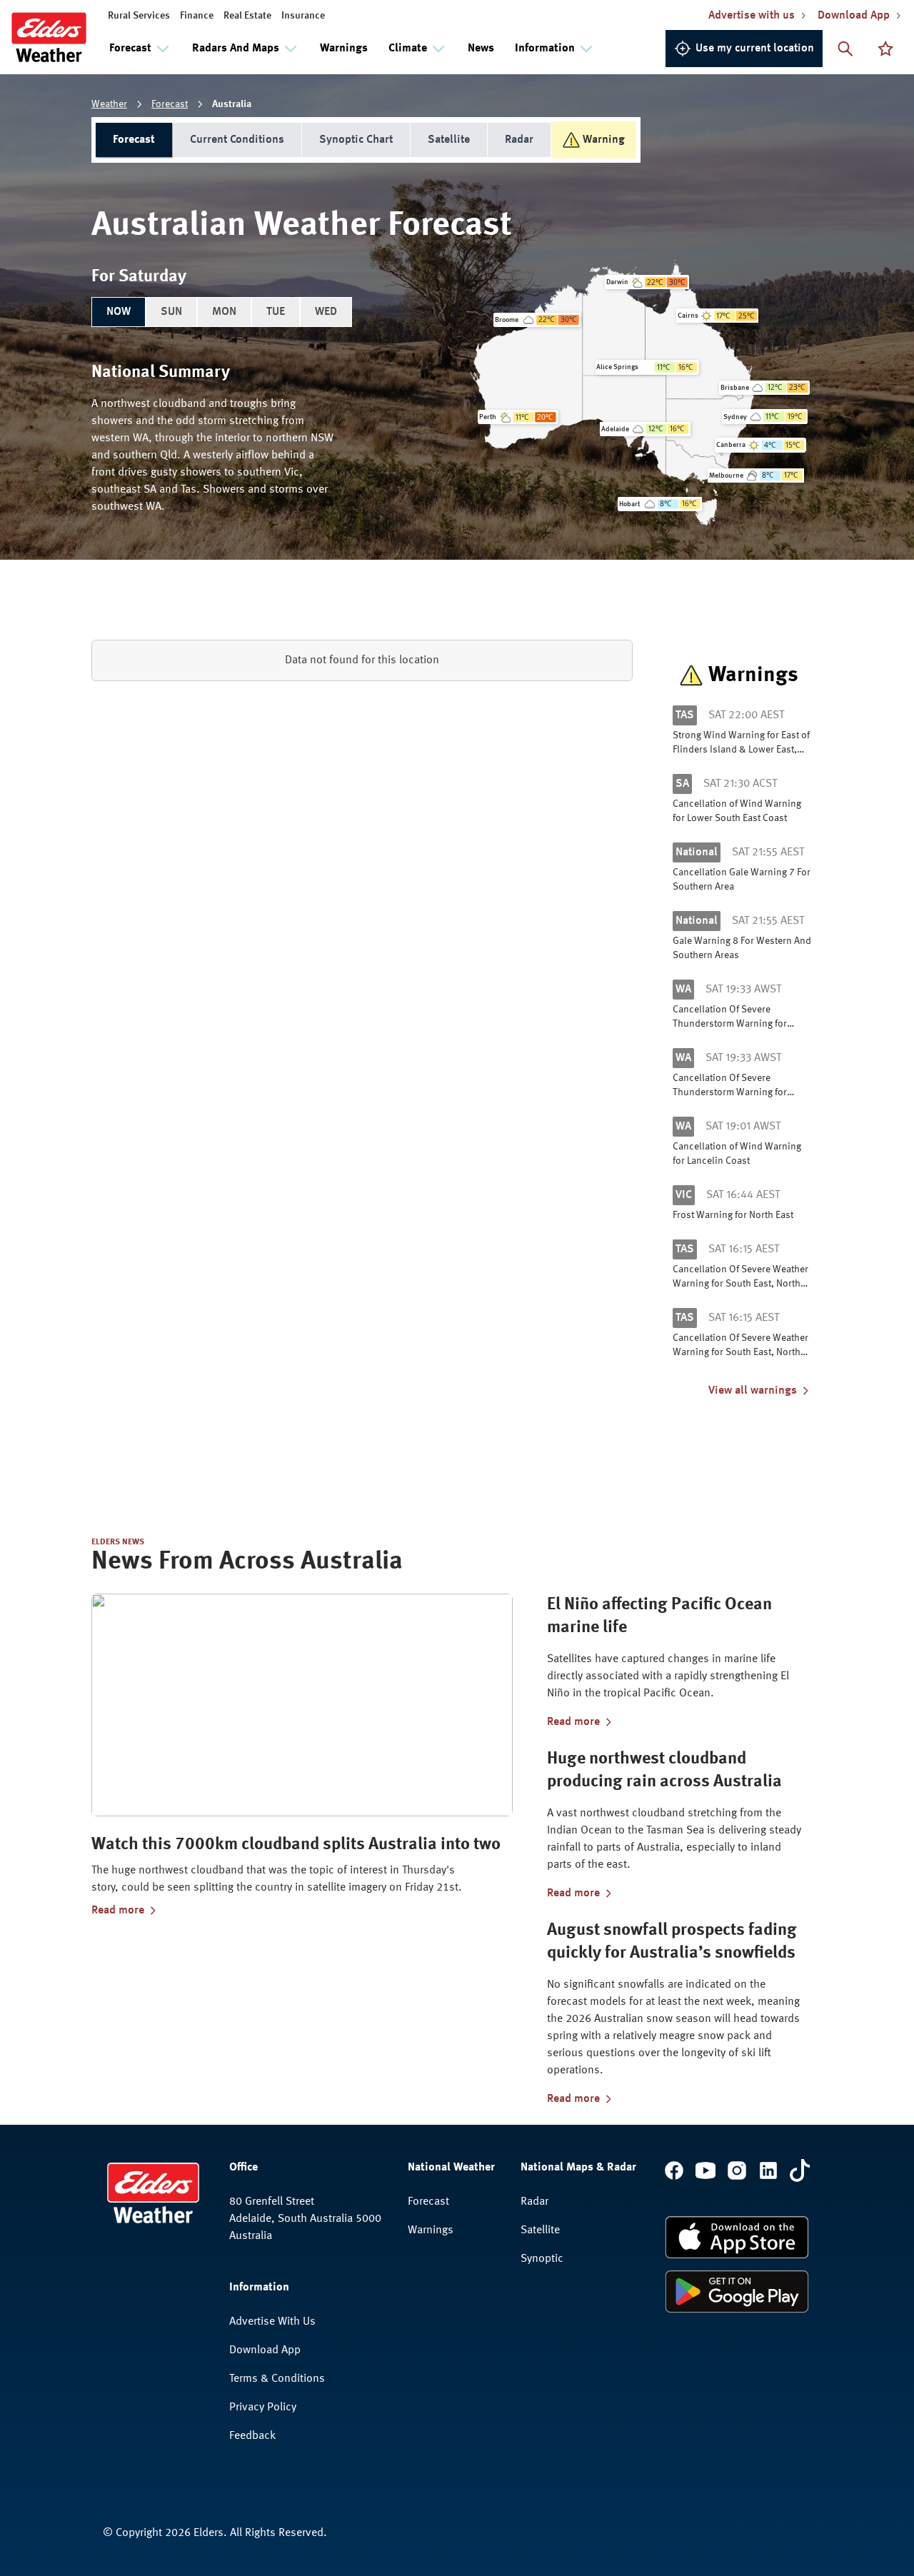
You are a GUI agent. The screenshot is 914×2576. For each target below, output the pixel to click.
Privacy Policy (263, 2408)
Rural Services (139, 16)
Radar (519, 140)
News (481, 49)
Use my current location (755, 49)
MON (224, 312)
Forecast (170, 104)
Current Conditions (237, 140)
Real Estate (247, 16)
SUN (171, 312)
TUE (276, 312)
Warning (604, 140)
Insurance (303, 16)
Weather (109, 104)
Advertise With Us (272, 2322)
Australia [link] (232, 104)
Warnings (344, 49)
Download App (265, 2350)
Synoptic (542, 2259)
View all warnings (753, 1391)
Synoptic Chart (356, 140)
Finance (197, 16)
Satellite (449, 140)
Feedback (252, 2436)
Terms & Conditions (277, 2379)
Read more (118, 1911)
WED (326, 312)
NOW (119, 312)
